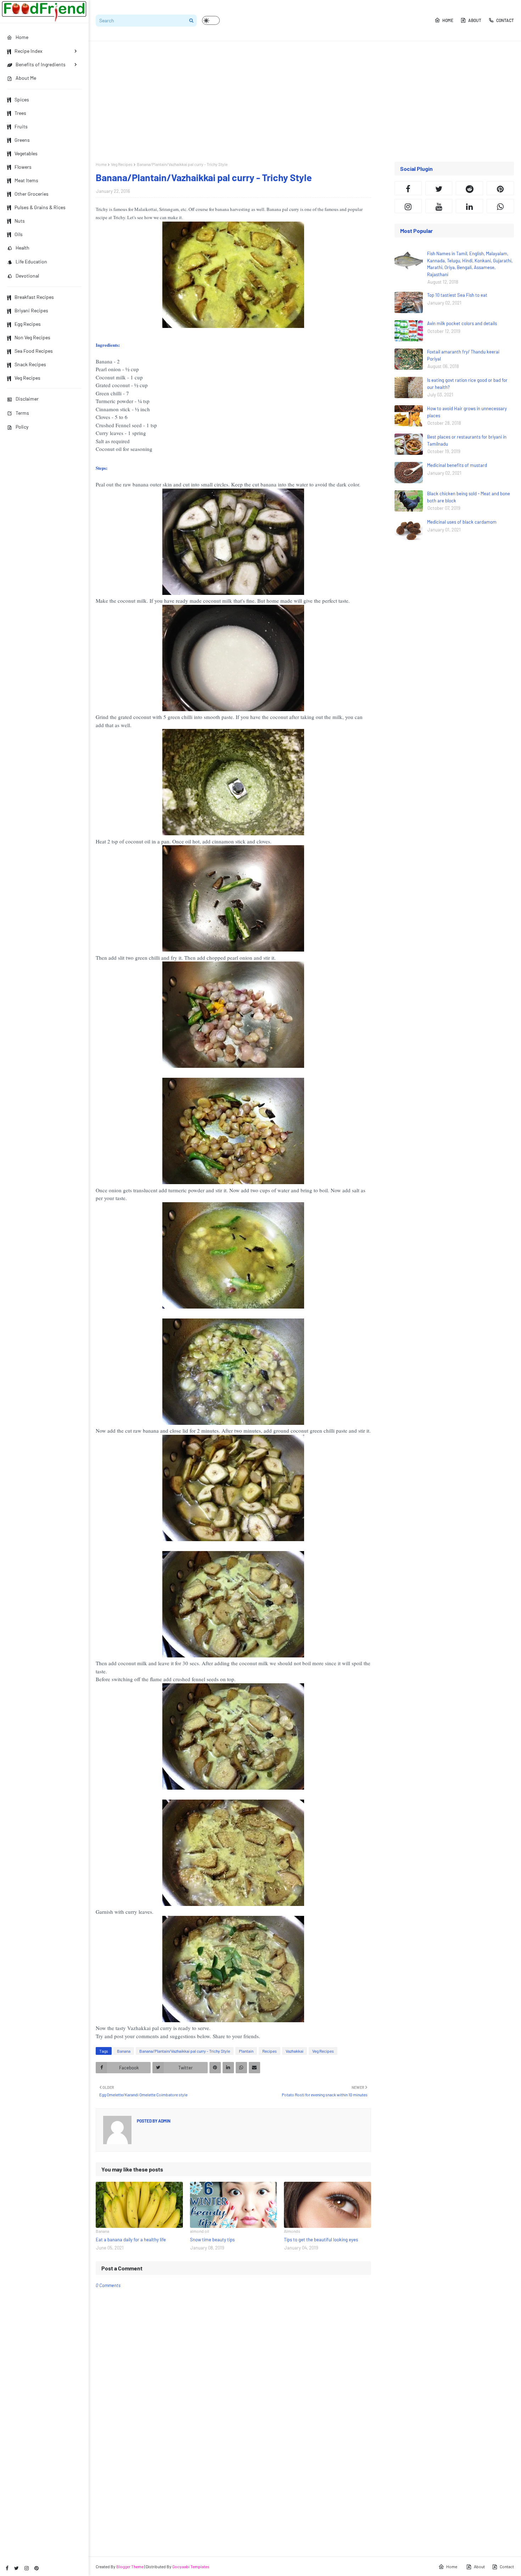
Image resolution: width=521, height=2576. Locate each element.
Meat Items (26, 180)
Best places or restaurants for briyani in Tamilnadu (467, 440)
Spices (22, 99)
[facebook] (7, 2568)
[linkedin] (469, 206)
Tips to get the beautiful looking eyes (321, 2240)
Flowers (23, 167)
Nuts (20, 221)
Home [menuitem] (22, 37)
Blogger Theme (130, 2566)
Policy (22, 427)
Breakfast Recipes (34, 297)
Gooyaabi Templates (191, 2566)
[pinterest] (37, 2568)
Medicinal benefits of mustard (457, 465)
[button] (211, 20)
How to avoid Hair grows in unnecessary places (467, 412)
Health (23, 248)
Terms (22, 413)
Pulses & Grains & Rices (40, 207)
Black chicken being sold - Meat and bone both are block (469, 497)
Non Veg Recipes (32, 337)
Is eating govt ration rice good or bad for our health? (467, 384)
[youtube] (439, 206)
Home (448, 20)
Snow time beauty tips (212, 2240)
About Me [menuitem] (26, 78)
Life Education (31, 261)
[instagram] (27, 2568)
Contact (505, 20)
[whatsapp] (500, 206)
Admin (164, 2121)
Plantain (246, 2051)
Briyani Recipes (31, 310)
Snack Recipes (30, 364)
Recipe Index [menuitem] (29, 51)
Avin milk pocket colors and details (462, 323)
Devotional (27, 276)
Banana (124, 2051)
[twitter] (16, 2568)
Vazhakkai (295, 2051)
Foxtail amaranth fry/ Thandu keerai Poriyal (463, 355)
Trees (20, 113)
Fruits (21, 126)
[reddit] (469, 188)
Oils (19, 234)
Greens (22, 140)
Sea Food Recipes (34, 351)
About (475, 20)
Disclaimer (27, 399)
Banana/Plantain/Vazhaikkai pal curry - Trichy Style (185, 2051)
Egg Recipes (28, 324)
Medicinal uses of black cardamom (462, 522)
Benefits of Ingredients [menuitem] (41, 64)
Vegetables (26, 153)
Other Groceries (32, 194)
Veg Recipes (27, 378)
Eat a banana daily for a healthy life (131, 2240)
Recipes (270, 2051)
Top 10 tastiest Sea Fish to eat (457, 295)
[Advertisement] (305, 101)
